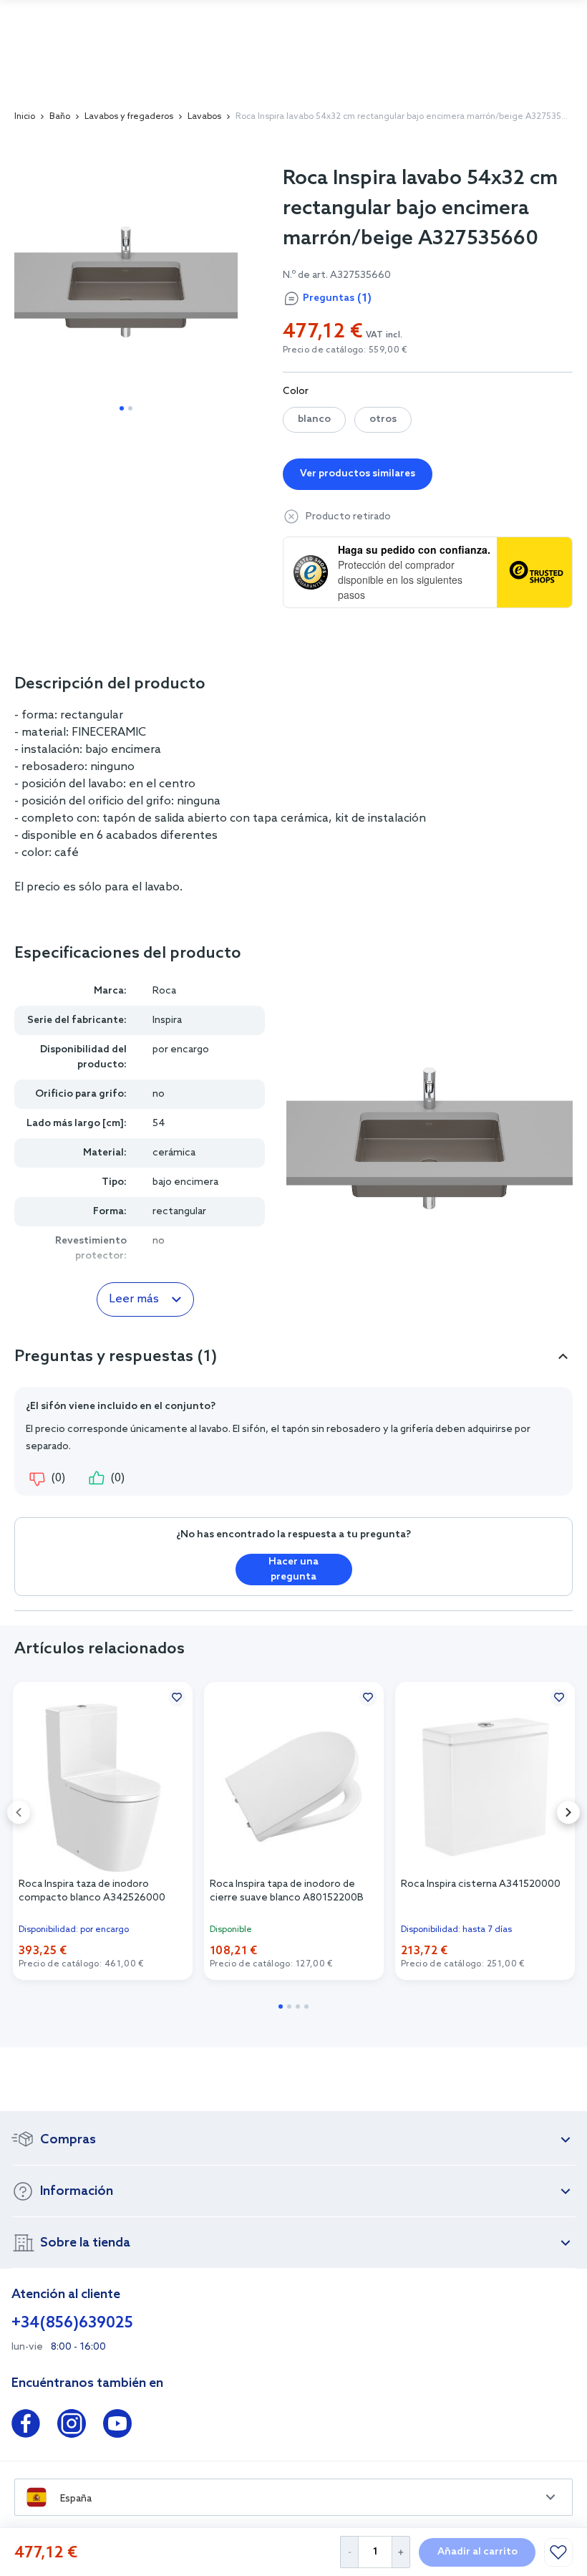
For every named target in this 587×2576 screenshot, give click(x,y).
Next (568, 1812)
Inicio (25, 117)
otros (383, 419)
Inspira (167, 1020)
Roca (164, 991)
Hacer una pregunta (293, 1570)
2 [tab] (130, 408)
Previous (19, 1812)
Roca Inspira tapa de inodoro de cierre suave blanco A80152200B (287, 1891)
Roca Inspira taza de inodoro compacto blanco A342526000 (92, 1891)
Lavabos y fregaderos (129, 117)
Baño (60, 117)
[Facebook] (26, 2426)
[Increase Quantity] (401, 2552)
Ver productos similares (358, 474)
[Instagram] (72, 2426)
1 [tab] (122, 408)
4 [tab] (306, 2007)
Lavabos (204, 117)
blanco (314, 419)
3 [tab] (298, 2007)
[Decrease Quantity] (349, 2552)
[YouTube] (117, 2426)
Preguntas (337, 298)
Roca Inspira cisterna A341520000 (481, 1884)
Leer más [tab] (134, 1299)
